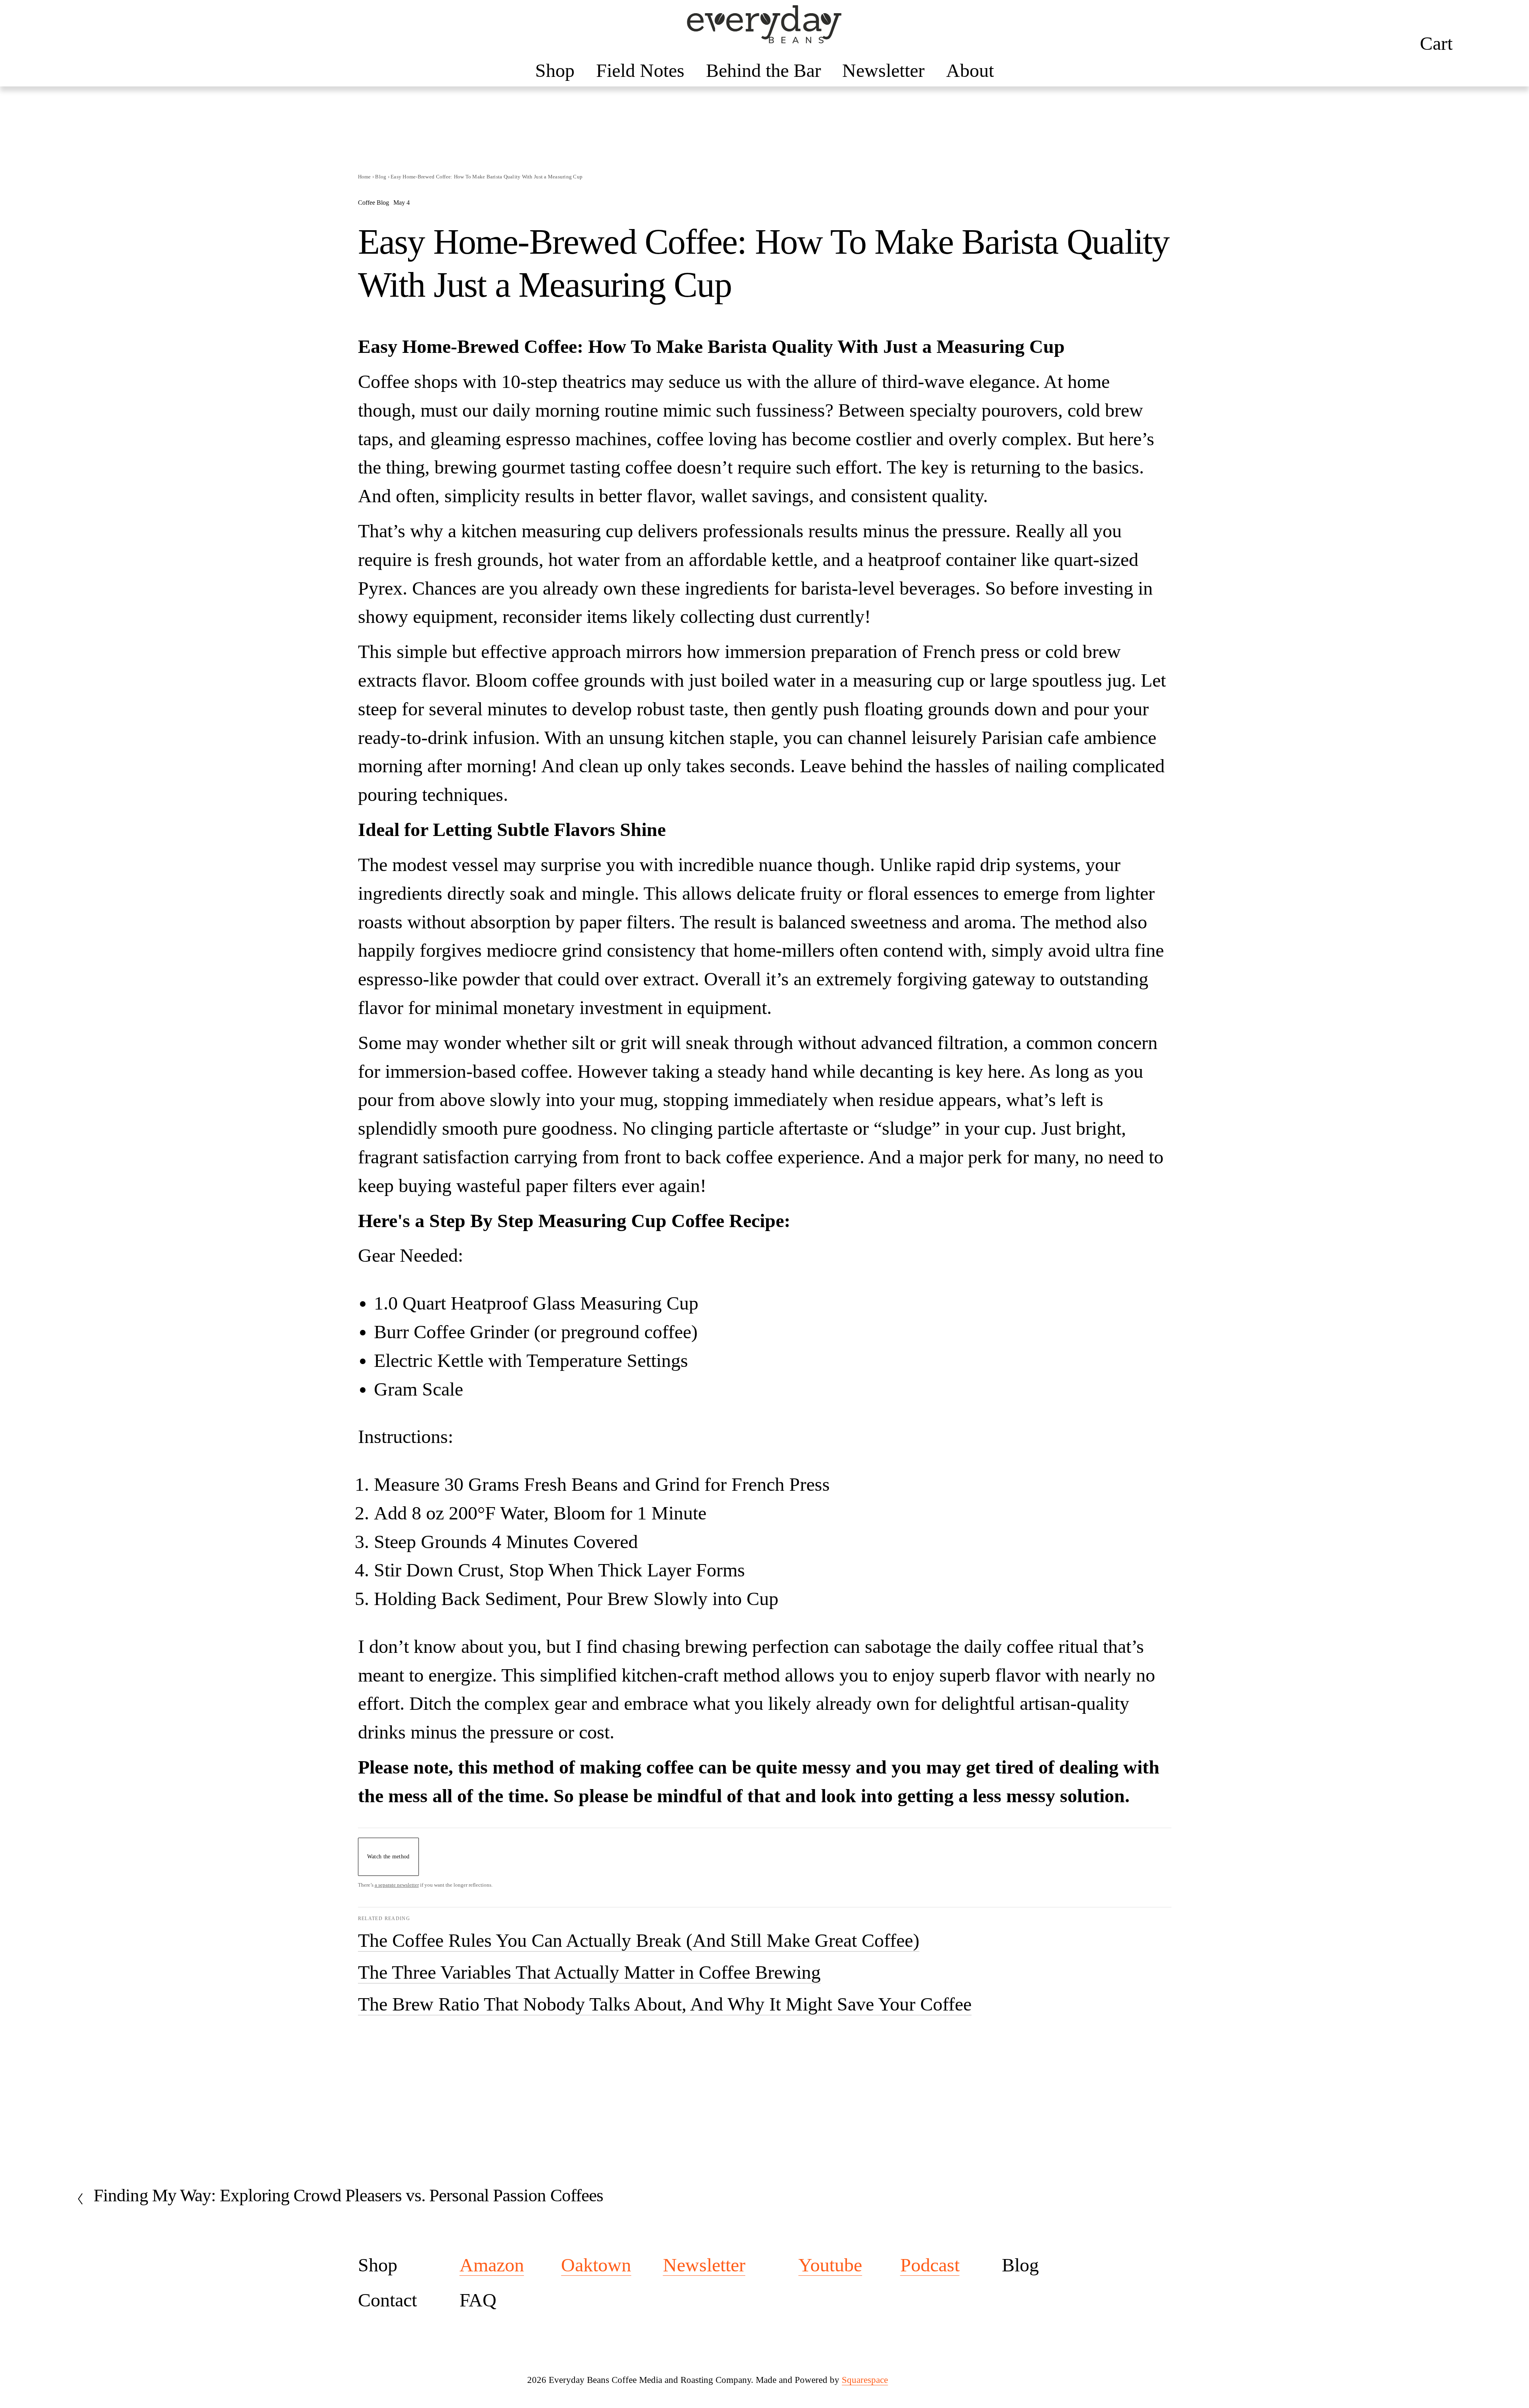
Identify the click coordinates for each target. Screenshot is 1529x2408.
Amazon (492, 2265)
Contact (387, 2300)
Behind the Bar (764, 70)
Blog (381, 177)
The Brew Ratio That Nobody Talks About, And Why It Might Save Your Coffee (665, 2004)
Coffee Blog (373, 203)
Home (365, 177)
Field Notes (640, 70)
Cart (1436, 43)
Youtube (830, 2265)
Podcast (930, 2265)
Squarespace (865, 2380)
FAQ (478, 2300)
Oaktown (596, 2265)
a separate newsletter (397, 1885)
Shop (555, 70)
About (970, 70)
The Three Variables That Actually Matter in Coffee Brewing (589, 1972)
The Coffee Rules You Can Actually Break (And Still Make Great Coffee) (639, 1940)
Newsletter (883, 70)
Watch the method (388, 1856)
